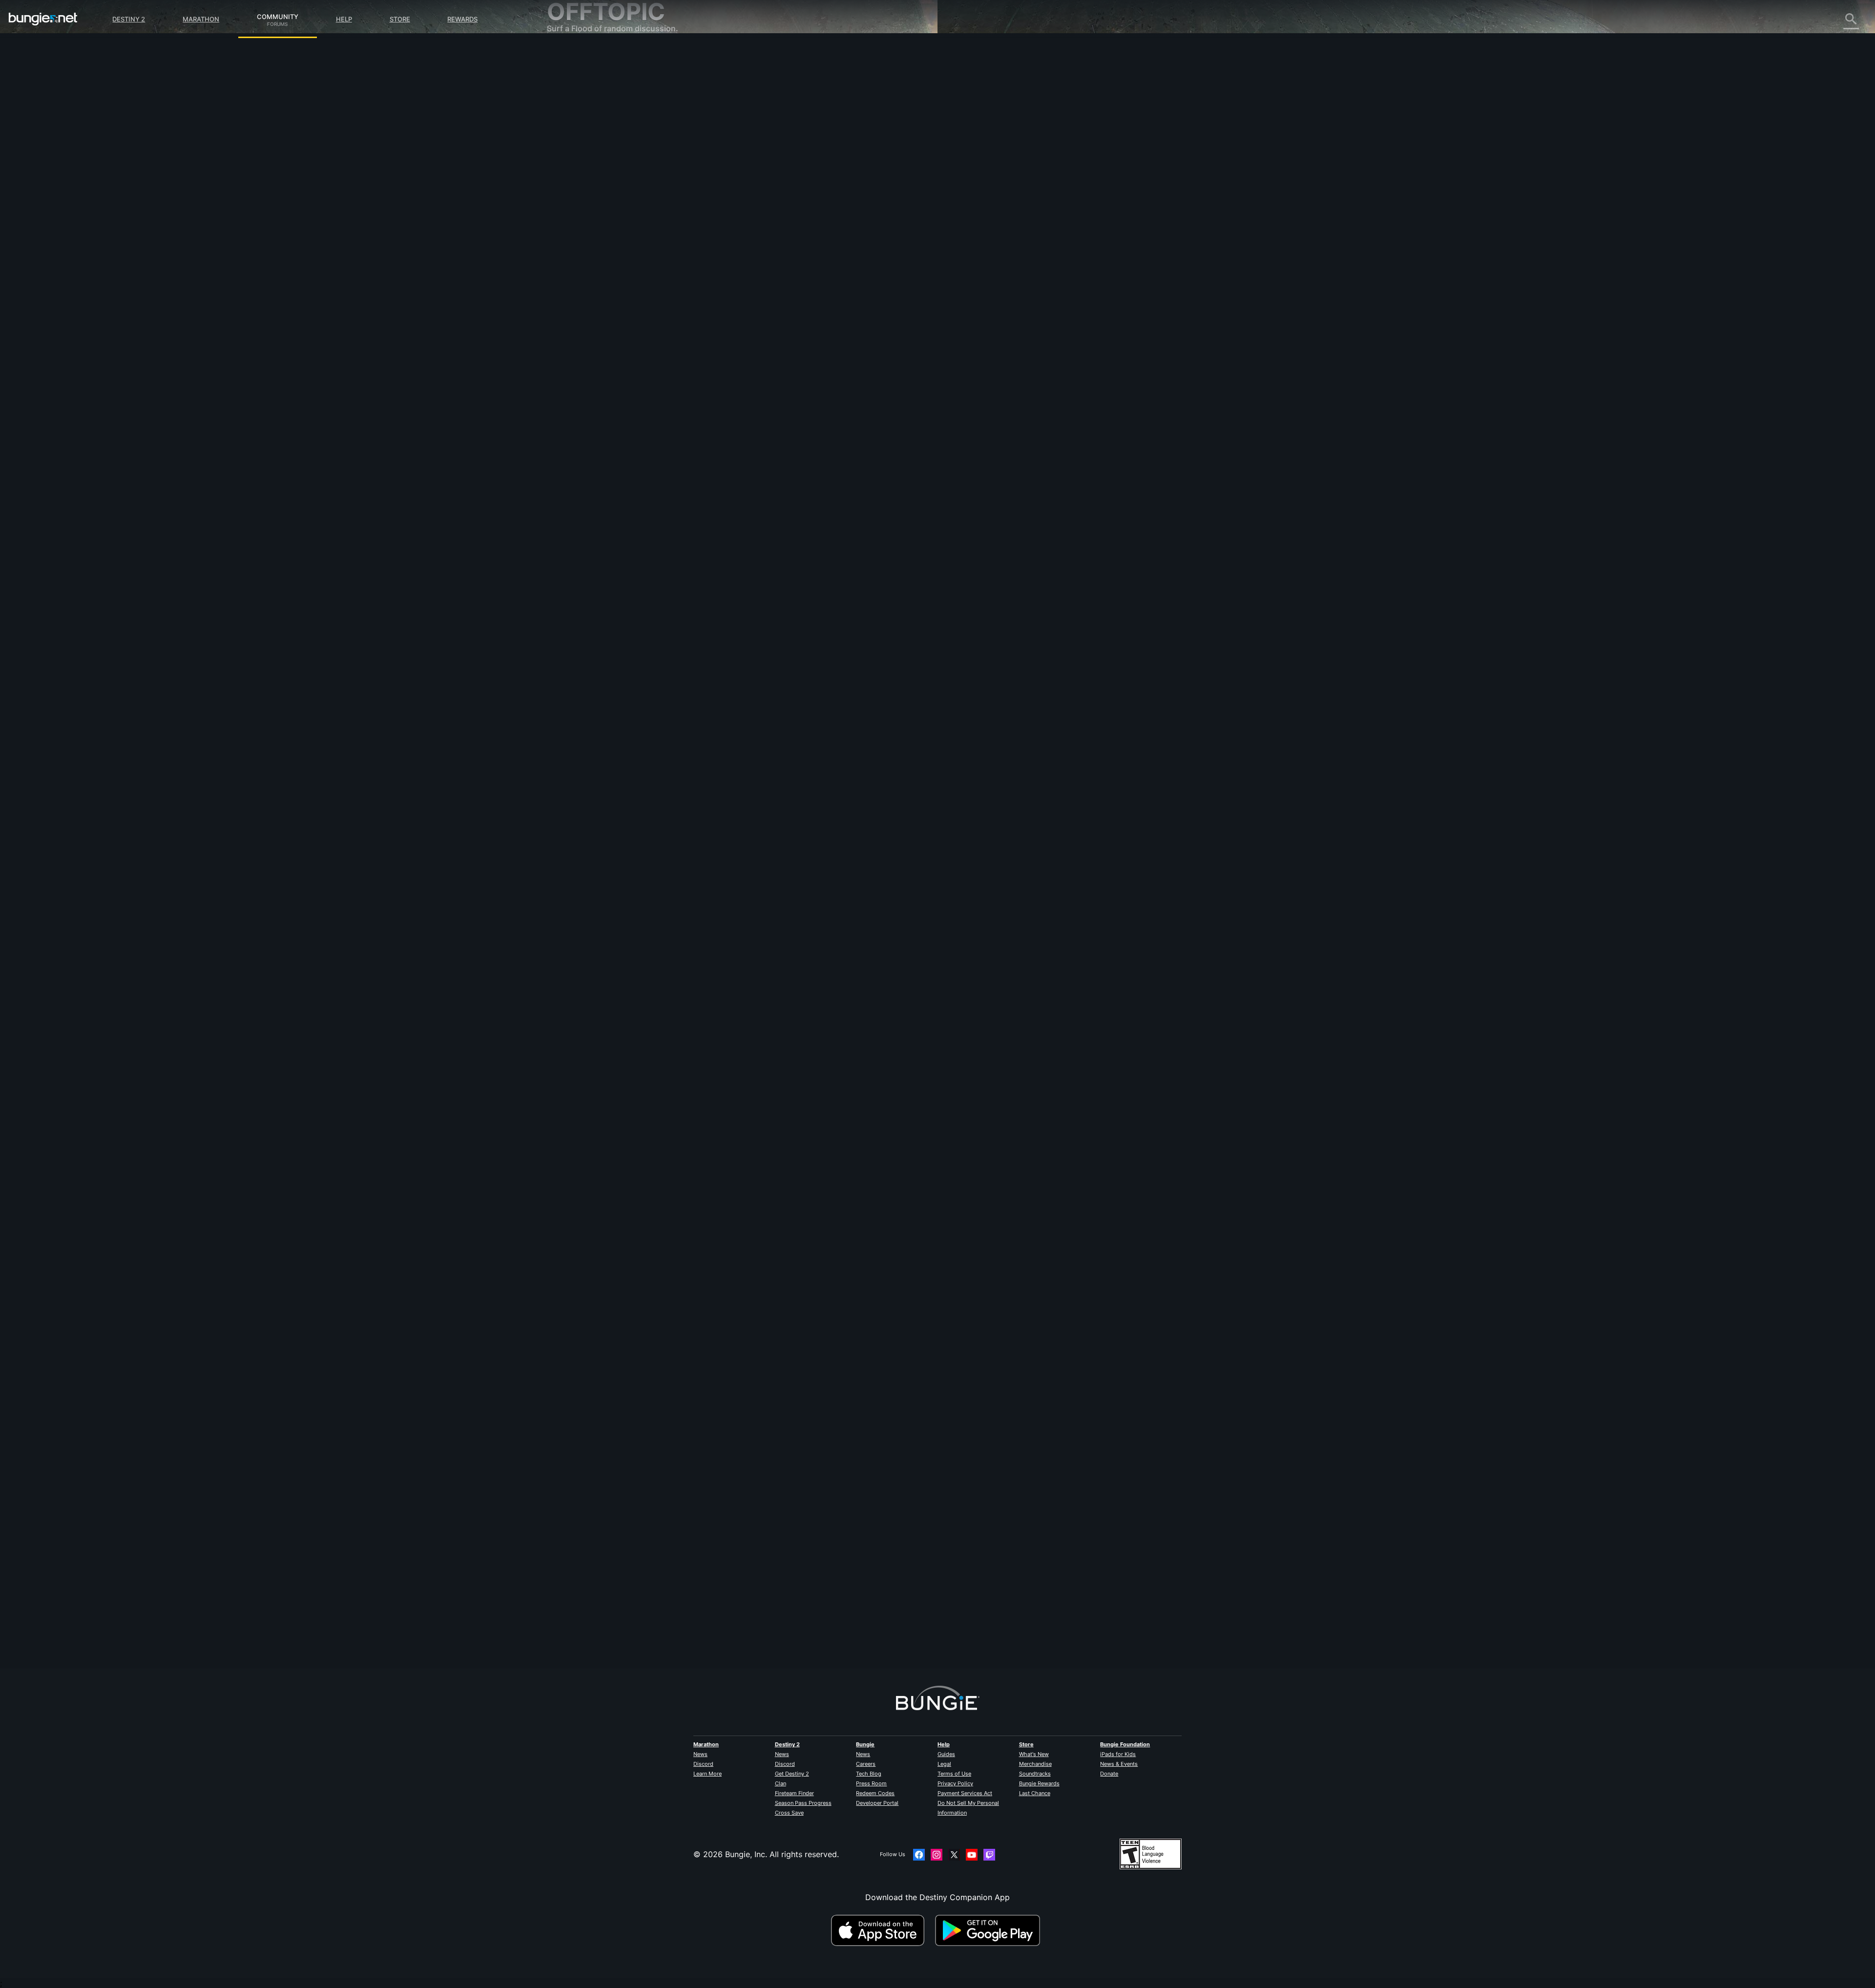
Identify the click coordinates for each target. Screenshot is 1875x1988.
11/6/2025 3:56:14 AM (833, 313)
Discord (703, 1764)
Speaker (761, 1609)
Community (278, 15)
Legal (944, 1764)
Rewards (462, 19)
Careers (866, 1764)
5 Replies (768, 978)
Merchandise (1035, 1764)
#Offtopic (759, 264)
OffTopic (570, 259)
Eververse (572, 142)
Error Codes (576, 122)
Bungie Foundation (1125, 1744)
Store (400, 19)
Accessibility (577, 161)
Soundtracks (1035, 1774)
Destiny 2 (129, 19)
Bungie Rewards (1039, 1783)
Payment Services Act (965, 1793)
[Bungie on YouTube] (972, 1855)
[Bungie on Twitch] (989, 1855)
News (700, 1754)
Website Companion (591, 171)
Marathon (201, 19)
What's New (1034, 1754)
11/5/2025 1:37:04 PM (832, 999)
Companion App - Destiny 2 (605, 230)
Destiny (43, 19)
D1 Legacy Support (589, 220)
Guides (946, 1754)
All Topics (572, 54)
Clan (781, 1783)
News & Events (1119, 1764)
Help (344, 19)
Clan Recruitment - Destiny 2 (607, 239)
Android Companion (591, 190)
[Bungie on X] (954, 1855)
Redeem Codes (875, 1793)
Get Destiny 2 (792, 1774)
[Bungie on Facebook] (919, 1855)
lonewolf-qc (768, 923)
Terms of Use (954, 1774)
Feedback (572, 73)
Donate (1109, 1774)
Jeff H (758, 215)
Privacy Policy (955, 1783)
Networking (575, 132)
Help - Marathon (584, 269)
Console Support (585, 210)
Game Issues (577, 151)
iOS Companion (583, 181)
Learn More (708, 1774)
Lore (562, 93)
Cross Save (789, 1813)
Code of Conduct (580, 291)
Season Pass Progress (803, 1803)
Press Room (871, 1783)
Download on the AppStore (882, 1930)
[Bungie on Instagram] (937, 1855)
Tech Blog (869, 1774)
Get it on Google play (990, 1930)
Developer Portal (877, 1803)
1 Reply (765, 1663)
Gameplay (572, 103)
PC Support (575, 200)
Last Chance (1035, 1793)
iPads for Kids (1118, 1754)
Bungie (865, 1744)
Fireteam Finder (794, 1793)
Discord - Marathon (590, 278)
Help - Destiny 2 (584, 112)
